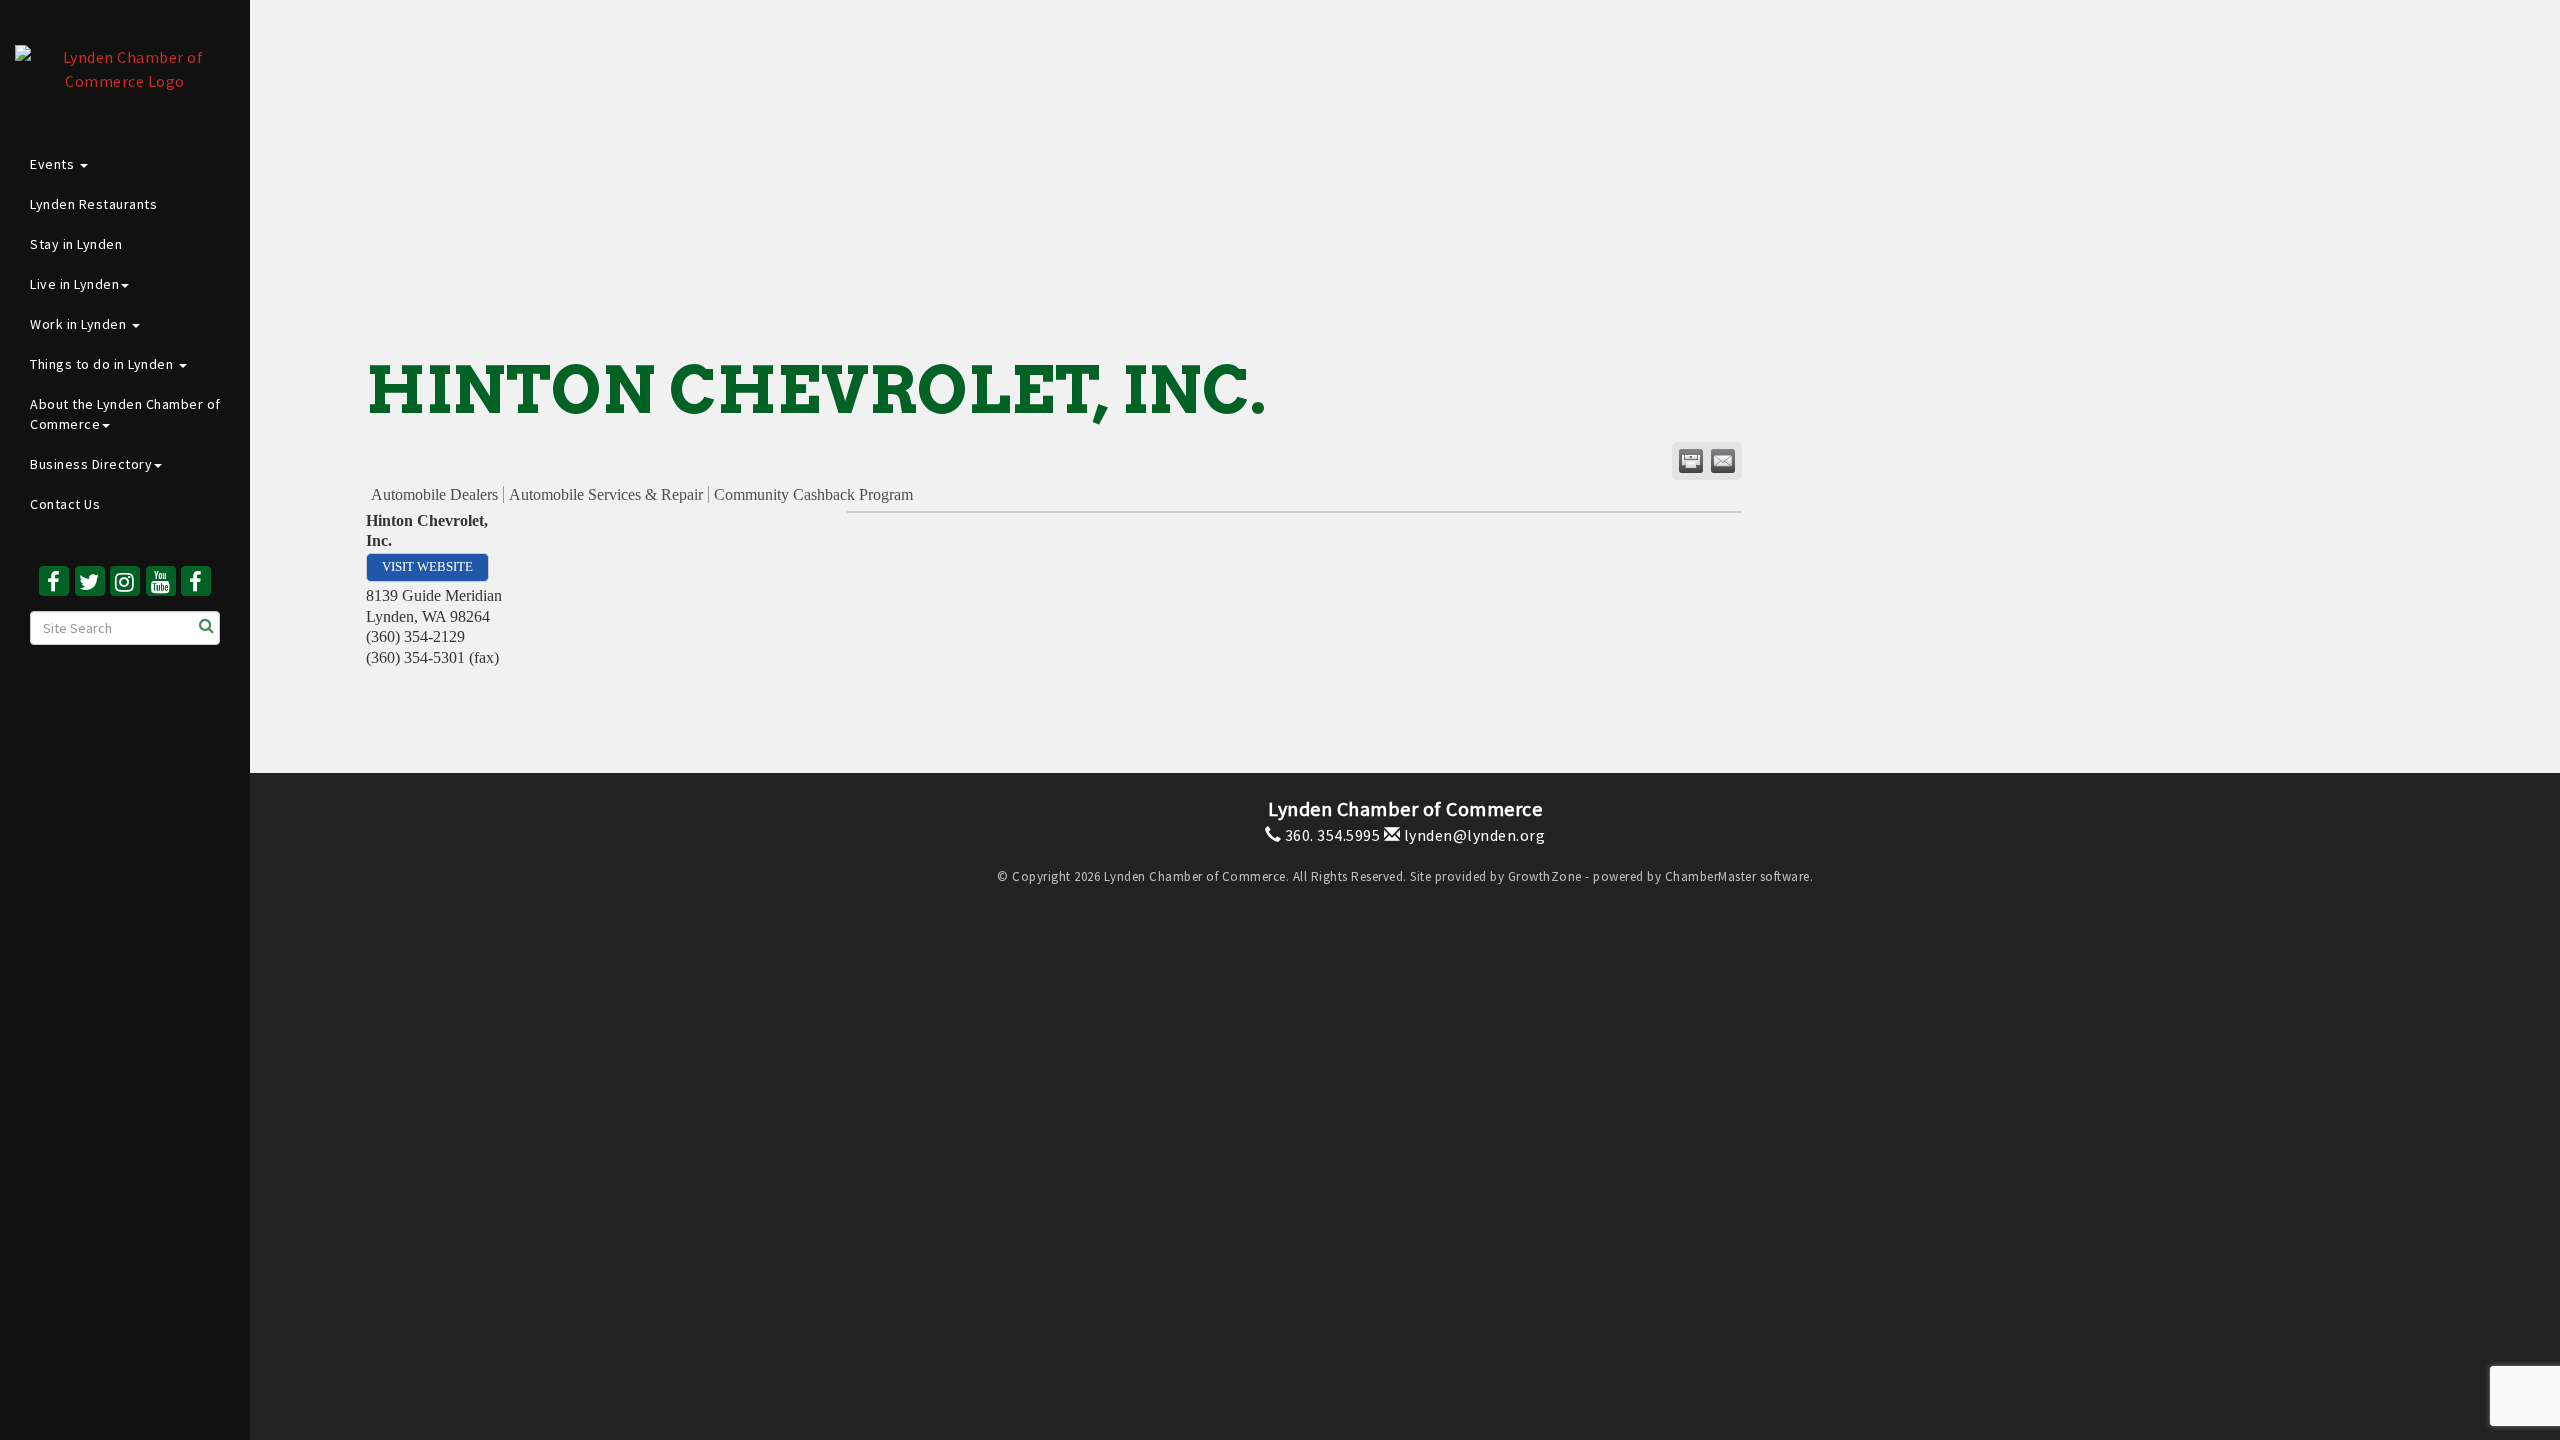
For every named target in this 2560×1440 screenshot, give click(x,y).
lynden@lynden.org (1472, 835)
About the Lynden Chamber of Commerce (125, 414)
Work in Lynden (80, 324)
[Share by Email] (1723, 461)
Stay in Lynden (76, 244)
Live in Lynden (74, 284)
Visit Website (427, 567)
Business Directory (91, 464)
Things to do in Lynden (103, 364)
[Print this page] (1691, 461)
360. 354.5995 (1330, 835)
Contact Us (65, 504)
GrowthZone (1545, 876)
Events (54, 164)
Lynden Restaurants (93, 204)
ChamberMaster (1711, 876)
